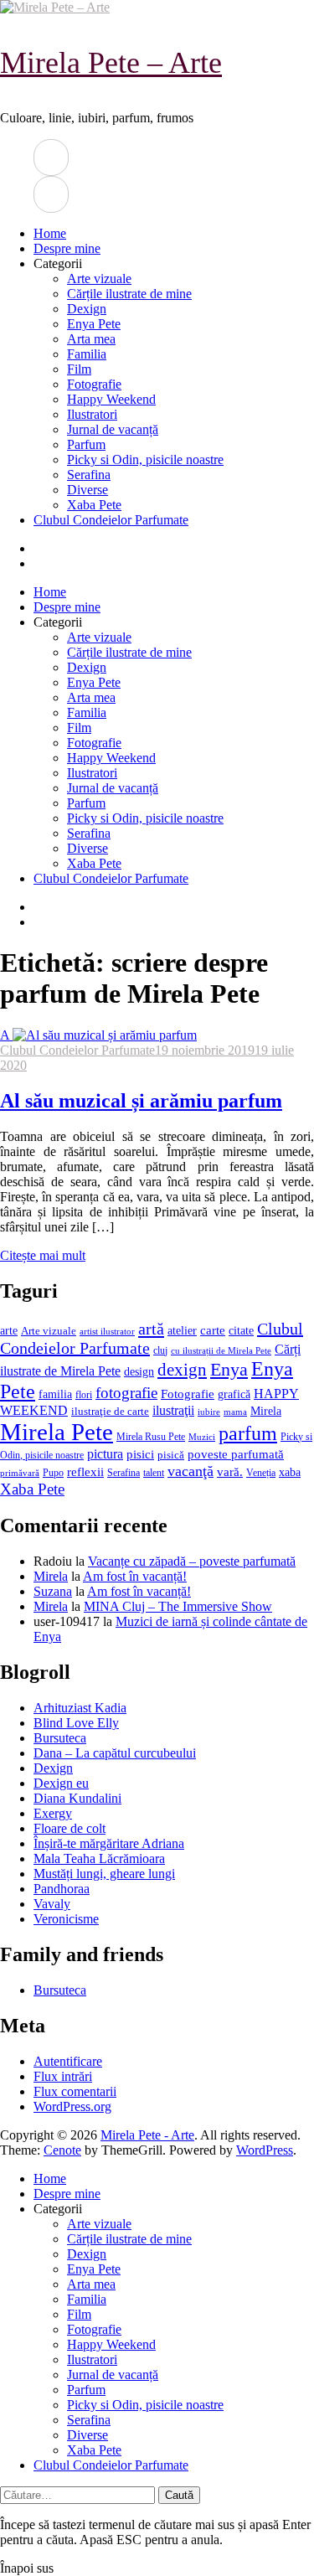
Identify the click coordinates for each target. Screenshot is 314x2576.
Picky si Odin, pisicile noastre (145, 459)
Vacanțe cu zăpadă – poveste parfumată (192, 1561)
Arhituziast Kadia (80, 1708)
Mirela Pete (57, 1432)
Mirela (266, 1411)
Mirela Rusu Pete (151, 1437)
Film (79, 369)
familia (55, 1394)
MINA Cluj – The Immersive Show (178, 1606)
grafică (234, 1394)
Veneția (261, 1473)
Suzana (53, 1591)
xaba (290, 1472)
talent (154, 1473)
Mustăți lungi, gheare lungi (104, 1874)
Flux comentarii (75, 2091)
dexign (182, 1370)
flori (84, 1395)
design (139, 1372)
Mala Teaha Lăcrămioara (99, 1858)
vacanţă (190, 1471)
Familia (87, 354)
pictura (105, 1454)
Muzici (202, 1437)
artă (151, 1329)
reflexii (85, 1472)
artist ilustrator (107, 1332)
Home (50, 233)
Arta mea (91, 339)
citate (241, 1331)
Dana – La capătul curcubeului (115, 1753)
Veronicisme (66, 1919)
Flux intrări (63, 2076)
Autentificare (68, 2061)
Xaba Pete (94, 505)
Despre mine (67, 248)
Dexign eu (61, 1783)
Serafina (89, 475)
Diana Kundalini (77, 1798)
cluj (160, 1351)
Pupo (53, 1473)
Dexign (87, 309)
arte (9, 1330)
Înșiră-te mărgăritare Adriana (109, 1843)
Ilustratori (92, 414)
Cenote (62, 2150)
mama (235, 1412)
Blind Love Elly (76, 1723)
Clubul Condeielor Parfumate (111, 520)
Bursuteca (60, 1738)
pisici (140, 1454)
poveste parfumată (236, 1454)
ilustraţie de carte (110, 1411)
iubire (209, 1412)
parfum (248, 1433)
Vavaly (52, 1904)
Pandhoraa (62, 1889)
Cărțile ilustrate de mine (129, 294)
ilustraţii (173, 1410)
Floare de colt (69, 1828)
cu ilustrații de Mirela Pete (221, 1351)
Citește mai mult (43, 1255)
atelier (182, 1330)
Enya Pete (94, 324)
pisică (171, 1455)
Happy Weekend (111, 399)
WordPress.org (72, 2106)
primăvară (20, 1473)
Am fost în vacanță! (135, 1576)
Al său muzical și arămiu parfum (141, 1101)
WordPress (265, 2150)
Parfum (86, 444)
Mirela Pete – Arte (111, 63)
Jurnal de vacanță (113, 429)
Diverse (88, 490)
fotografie (126, 1393)
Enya (229, 1369)
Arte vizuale (99, 279)
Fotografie (94, 384)
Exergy (53, 1813)
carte (213, 1330)
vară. (230, 1471)
